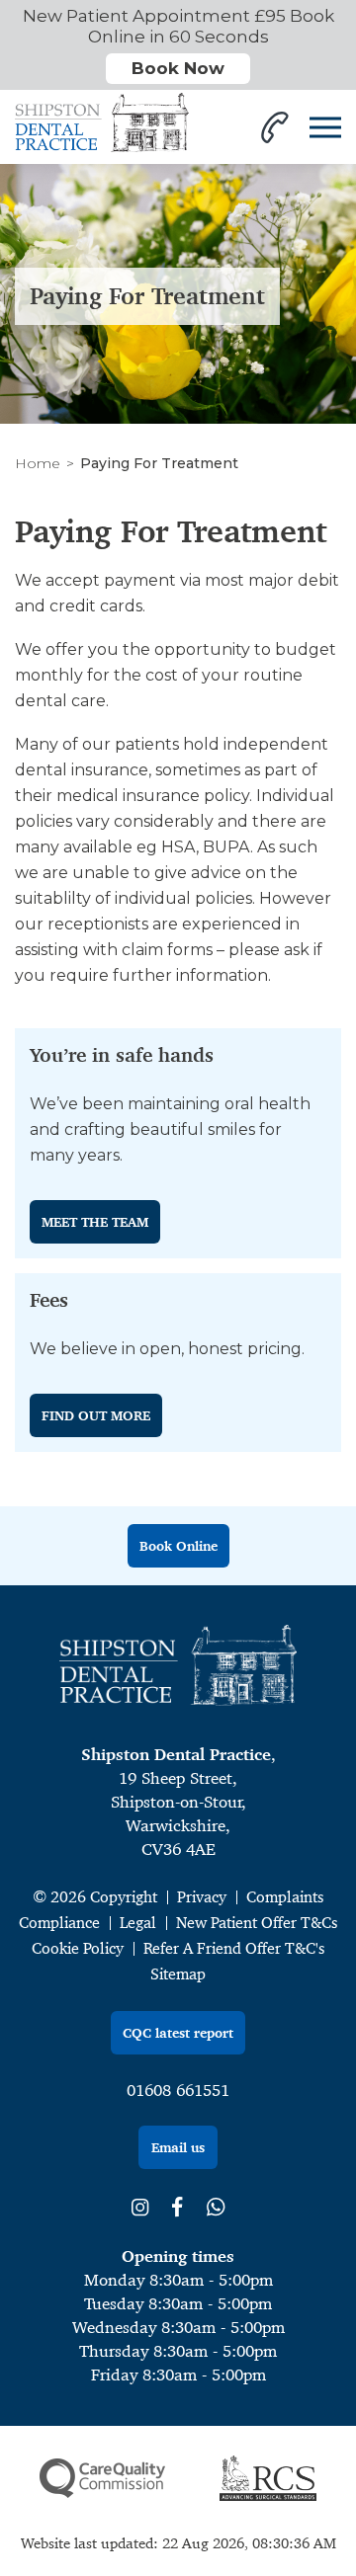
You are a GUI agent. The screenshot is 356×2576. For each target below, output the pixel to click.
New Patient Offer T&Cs (257, 1923)
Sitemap (178, 1974)
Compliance (59, 1923)
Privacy (202, 1897)
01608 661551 (178, 2090)
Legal (138, 1923)
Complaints (285, 1897)
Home (38, 463)
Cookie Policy (78, 1948)
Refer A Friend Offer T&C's (234, 1948)
